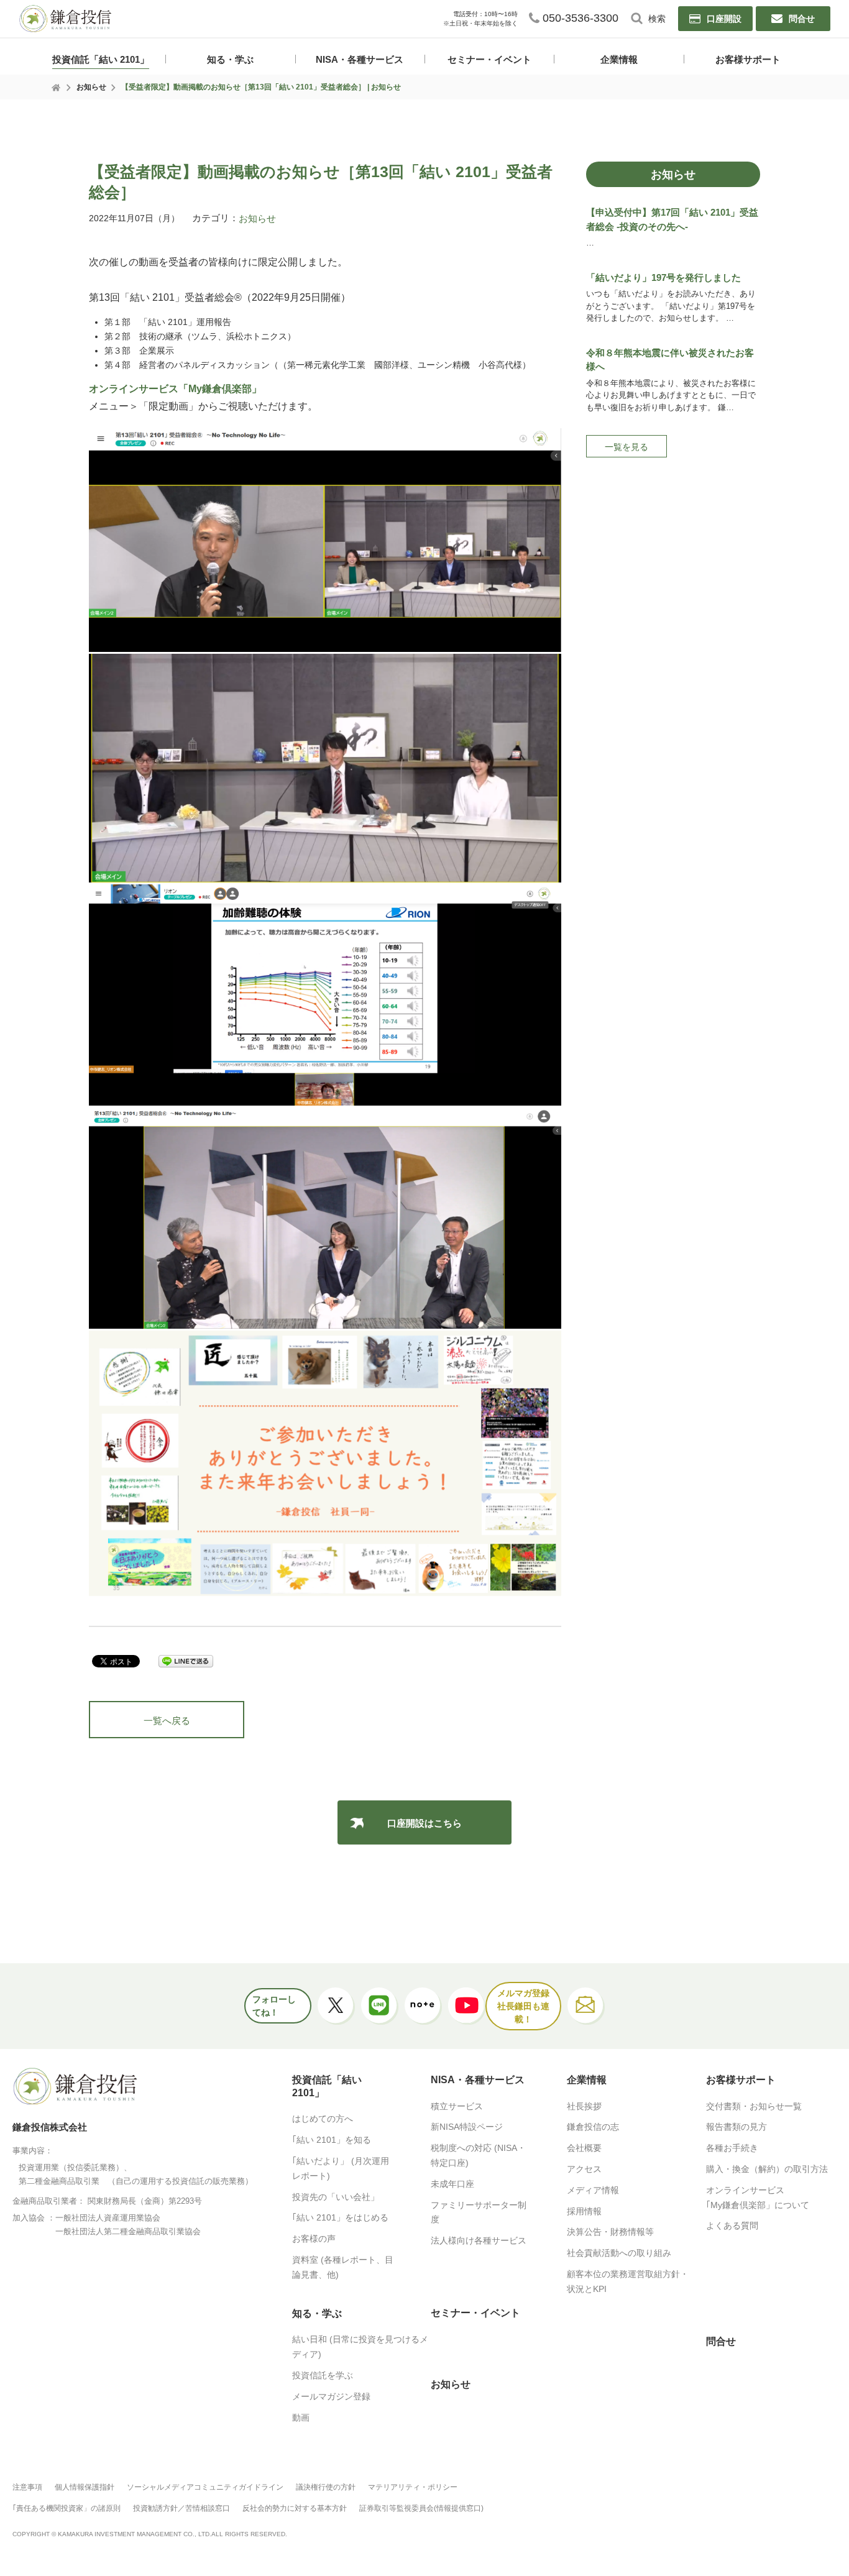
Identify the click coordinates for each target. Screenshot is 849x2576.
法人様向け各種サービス (479, 2240)
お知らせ (91, 87)
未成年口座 (452, 2184)
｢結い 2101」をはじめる (340, 2217)
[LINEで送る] (186, 1662)
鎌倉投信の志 (593, 2127)
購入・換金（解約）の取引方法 (767, 2169)
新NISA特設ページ (467, 2127)
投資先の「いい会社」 (336, 2197)
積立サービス (457, 2106)
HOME (57, 88)
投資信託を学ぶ (323, 2375)
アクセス (584, 2169)
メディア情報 (593, 2190)
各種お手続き (732, 2148)
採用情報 (584, 2211)
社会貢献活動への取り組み (619, 2253)
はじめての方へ (323, 2119)
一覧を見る (626, 447)
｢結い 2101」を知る (332, 2140)
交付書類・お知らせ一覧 (754, 2106)
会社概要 (584, 2148)
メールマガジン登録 (331, 2396)
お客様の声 (314, 2239)
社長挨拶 (584, 2106)
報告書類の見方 (737, 2127)
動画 (301, 2418)
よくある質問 (732, 2225)
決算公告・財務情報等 (610, 2232)
